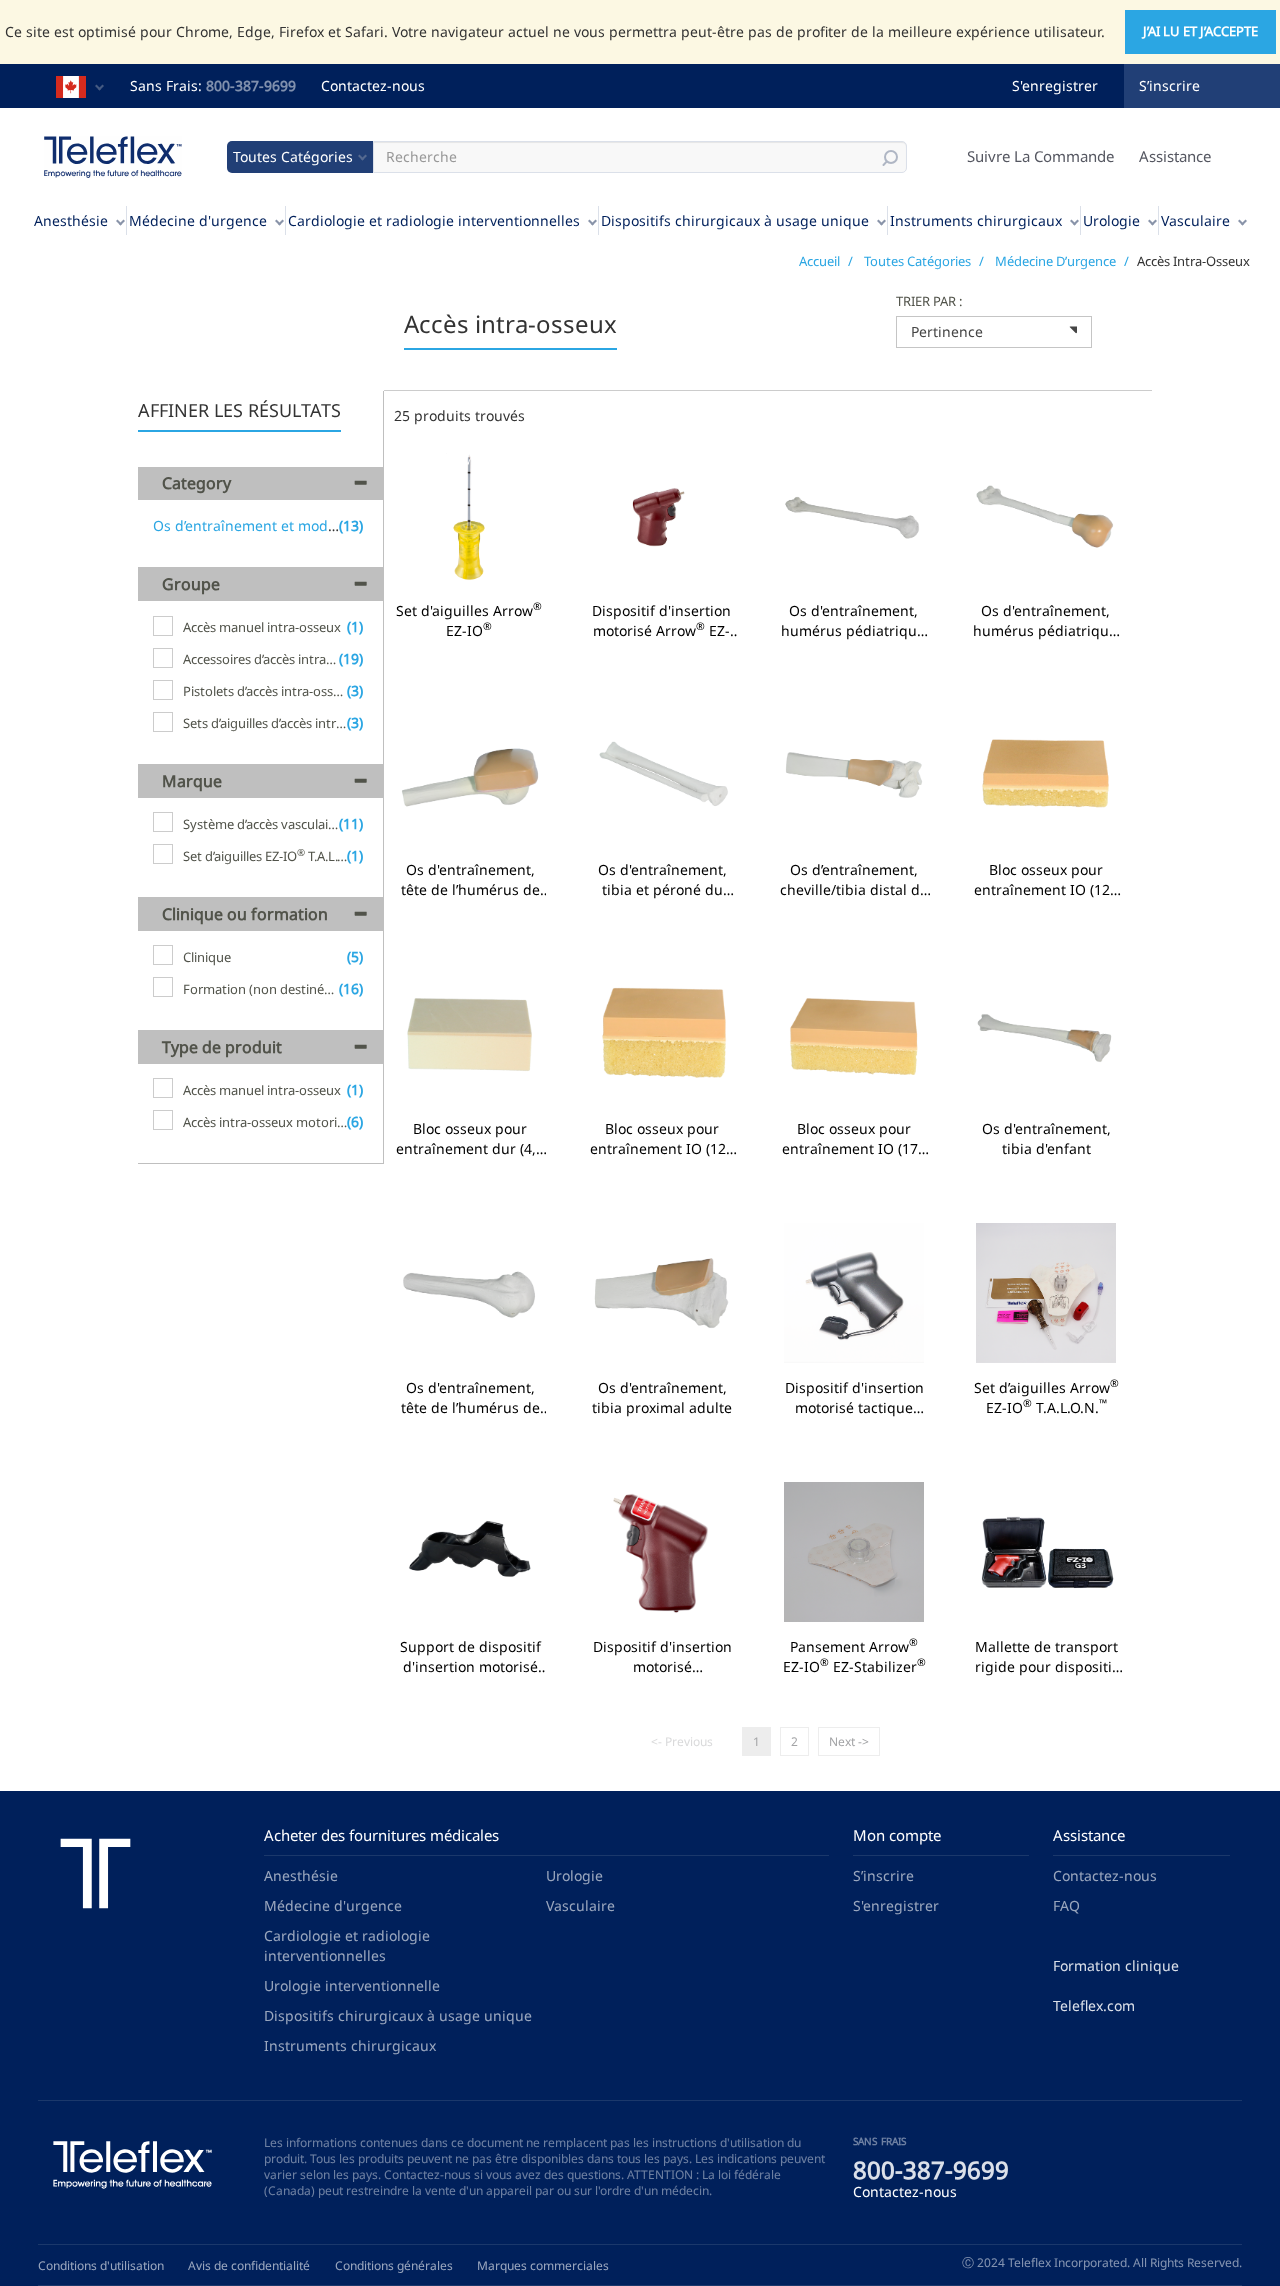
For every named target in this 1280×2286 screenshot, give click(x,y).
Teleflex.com (1094, 2005)
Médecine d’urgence (1055, 261)
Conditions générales (394, 2265)
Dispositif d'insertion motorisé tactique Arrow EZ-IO (854, 1398)
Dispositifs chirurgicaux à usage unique (735, 220)
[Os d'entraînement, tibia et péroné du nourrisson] (662, 777)
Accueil (819, 261)
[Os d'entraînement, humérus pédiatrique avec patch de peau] (1045, 518)
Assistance (1175, 156)
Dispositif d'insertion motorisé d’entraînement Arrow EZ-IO (662, 1657)
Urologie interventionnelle (352, 1985)
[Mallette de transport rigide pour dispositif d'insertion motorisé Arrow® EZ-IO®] (1046, 1554)
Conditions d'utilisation (101, 2265)
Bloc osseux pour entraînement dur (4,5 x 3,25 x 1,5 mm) (470, 1139)
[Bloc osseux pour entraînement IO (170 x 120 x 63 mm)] (854, 1036)
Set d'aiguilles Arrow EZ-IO (469, 621)
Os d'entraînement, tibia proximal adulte (662, 1398)
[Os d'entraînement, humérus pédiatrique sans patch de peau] (853, 518)
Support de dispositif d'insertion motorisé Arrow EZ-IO (470, 1657)
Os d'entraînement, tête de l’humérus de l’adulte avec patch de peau (470, 880)
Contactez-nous (373, 85)
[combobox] (994, 332)
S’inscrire (1169, 85)
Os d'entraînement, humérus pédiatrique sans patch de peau (853, 621)
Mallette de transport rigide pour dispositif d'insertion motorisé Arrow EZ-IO (1046, 1657)
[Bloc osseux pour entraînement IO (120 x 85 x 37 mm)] (1046, 777)
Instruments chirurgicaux (976, 220)
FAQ (1066, 1905)
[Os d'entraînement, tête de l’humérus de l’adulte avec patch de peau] (470, 777)
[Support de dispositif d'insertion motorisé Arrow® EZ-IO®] (470, 1554)
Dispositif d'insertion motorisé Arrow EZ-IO (661, 621)
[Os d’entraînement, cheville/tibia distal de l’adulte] (854, 777)
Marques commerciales (543, 2265)
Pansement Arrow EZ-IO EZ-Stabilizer (854, 1657)
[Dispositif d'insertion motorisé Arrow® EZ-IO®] (661, 518)
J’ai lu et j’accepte (1200, 31)
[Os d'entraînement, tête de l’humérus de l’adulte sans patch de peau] (470, 1295)
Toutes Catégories (917, 261)
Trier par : (929, 301)
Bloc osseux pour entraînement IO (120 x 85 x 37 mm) (1046, 880)
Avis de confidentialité (249, 2265)
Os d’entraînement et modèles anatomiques (300, 525)
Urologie (1111, 220)
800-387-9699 (251, 85)
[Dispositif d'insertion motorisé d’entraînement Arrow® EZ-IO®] (662, 1554)
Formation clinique (1116, 1965)
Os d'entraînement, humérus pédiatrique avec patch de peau (1045, 621)
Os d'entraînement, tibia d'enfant (1046, 1139)
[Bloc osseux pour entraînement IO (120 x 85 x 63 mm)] (662, 1036)
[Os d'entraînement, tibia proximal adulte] (662, 1295)
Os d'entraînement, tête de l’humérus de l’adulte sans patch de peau (470, 1398)
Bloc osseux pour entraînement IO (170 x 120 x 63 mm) (854, 1139)
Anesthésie (71, 220)
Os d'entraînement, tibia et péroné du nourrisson (662, 880)
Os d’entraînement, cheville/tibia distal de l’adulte (854, 880)
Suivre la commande (1040, 156)
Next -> (849, 1741)
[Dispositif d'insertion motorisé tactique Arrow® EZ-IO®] (854, 1295)
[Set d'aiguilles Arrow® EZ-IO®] (469, 518)
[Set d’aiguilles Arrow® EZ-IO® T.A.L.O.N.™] (1046, 1295)
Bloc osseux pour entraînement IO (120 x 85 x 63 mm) (662, 1139)
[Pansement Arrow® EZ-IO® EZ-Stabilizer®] (854, 1554)
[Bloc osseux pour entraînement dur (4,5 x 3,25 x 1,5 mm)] (470, 1036)
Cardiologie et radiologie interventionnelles (434, 220)
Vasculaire (1195, 220)
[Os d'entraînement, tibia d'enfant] (1046, 1036)
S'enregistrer (1055, 85)
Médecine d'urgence (198, 220)
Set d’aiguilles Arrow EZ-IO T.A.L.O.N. (1046, 1398)
